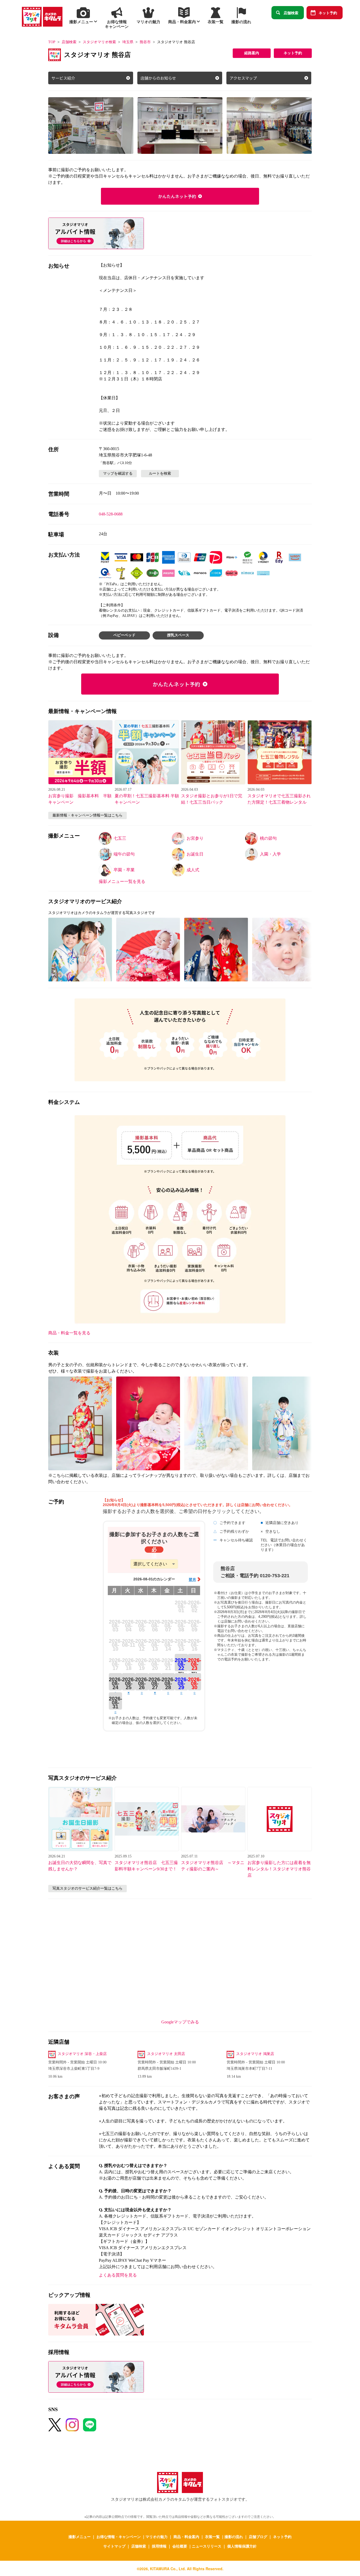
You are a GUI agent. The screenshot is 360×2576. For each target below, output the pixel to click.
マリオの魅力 (157, 2536)
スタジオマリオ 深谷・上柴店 (82, 2054)
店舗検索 (291, 13)
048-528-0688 (111, 514)
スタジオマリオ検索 (99, 42)
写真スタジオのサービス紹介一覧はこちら (87, 1888)
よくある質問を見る (118, 2275)
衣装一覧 (212, 2536)
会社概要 (180, 2546)
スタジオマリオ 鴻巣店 (255, 2054)
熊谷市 (145, 42)
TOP (52, 42)
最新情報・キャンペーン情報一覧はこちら (87, 815)
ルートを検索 (160, 473)
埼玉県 (128, 42)
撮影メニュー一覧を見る (122, 881)
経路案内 (252, 53)
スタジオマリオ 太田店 (166, 2054)
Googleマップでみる (180, 2022)
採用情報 (159, 2546)
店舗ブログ (258, 2536)
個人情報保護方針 (242, 2546)
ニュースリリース (207, 2546)
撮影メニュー (80, 2536)
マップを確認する (118, 473)
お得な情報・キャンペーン (119, 2536)
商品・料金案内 (186, 2536)
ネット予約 (328, 13)
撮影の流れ (234, 2536)
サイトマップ (114, 2546)
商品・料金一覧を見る (69, 1333)
